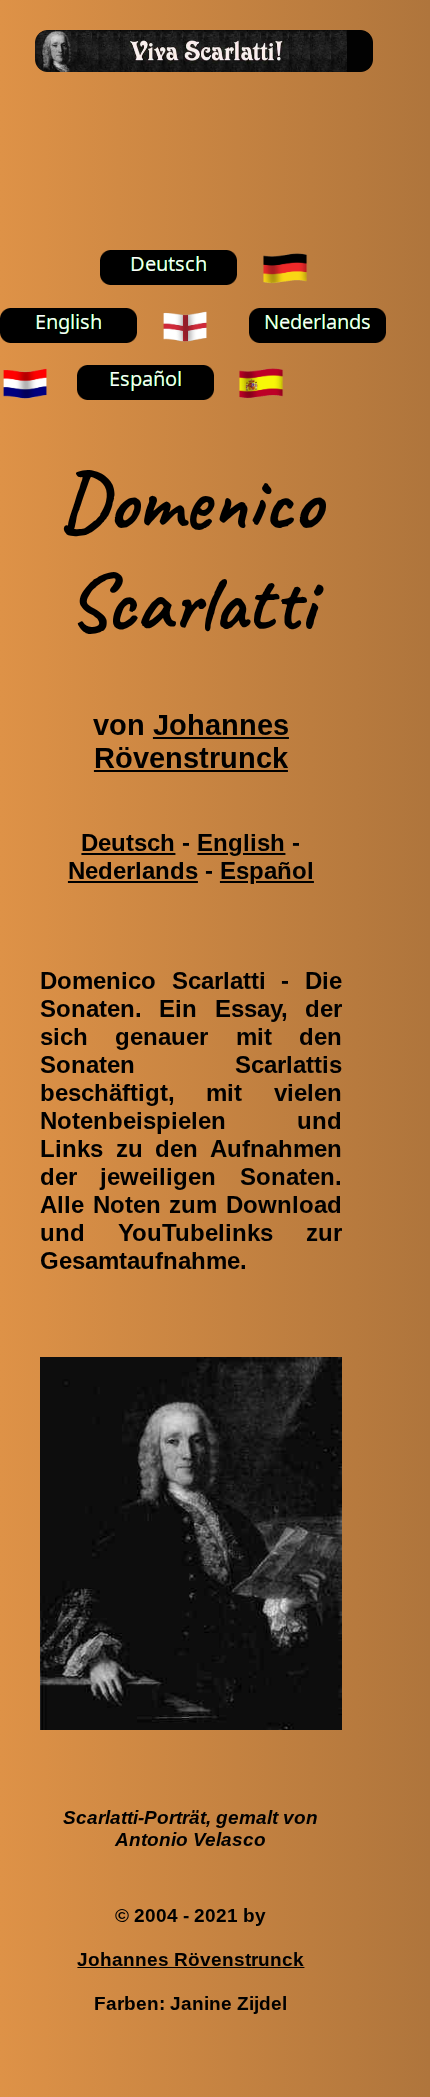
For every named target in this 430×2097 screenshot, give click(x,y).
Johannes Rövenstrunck (191, 741)
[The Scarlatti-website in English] (80, 355)
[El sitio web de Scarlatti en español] (157, 413)
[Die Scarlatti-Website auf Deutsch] (180, 298)
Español (267, 870)
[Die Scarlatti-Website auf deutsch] (296, 298)
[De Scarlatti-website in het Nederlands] (329, 355)
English (241, 842)
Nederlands (133, 870)
